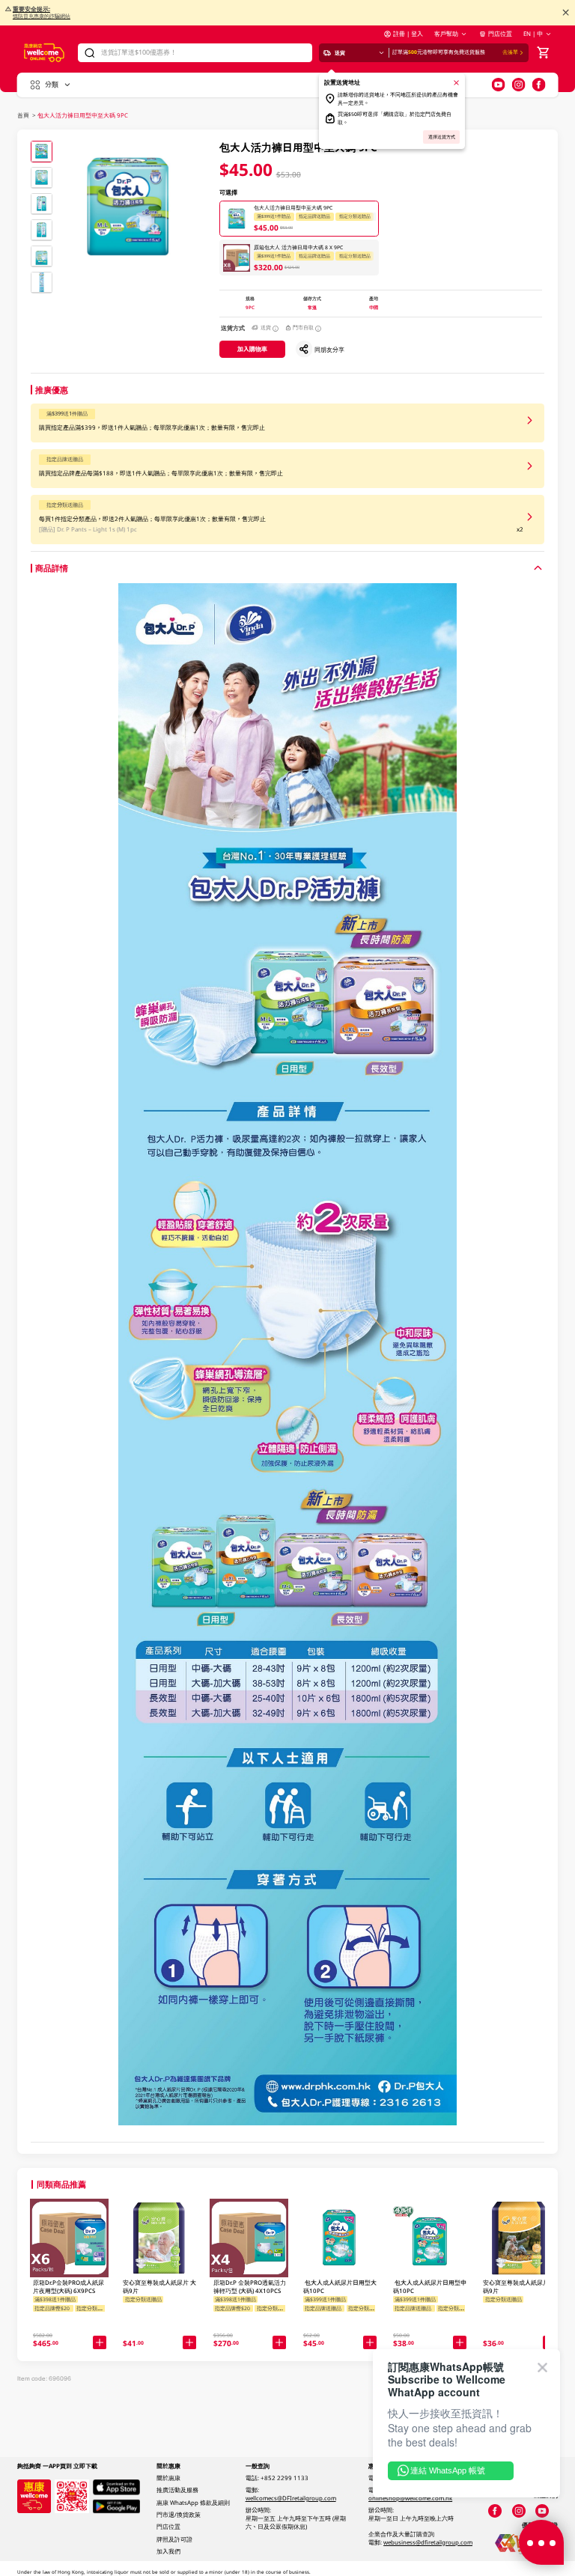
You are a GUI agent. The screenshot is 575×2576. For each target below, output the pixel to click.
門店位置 (500, 34)
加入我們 (168, 2551)
